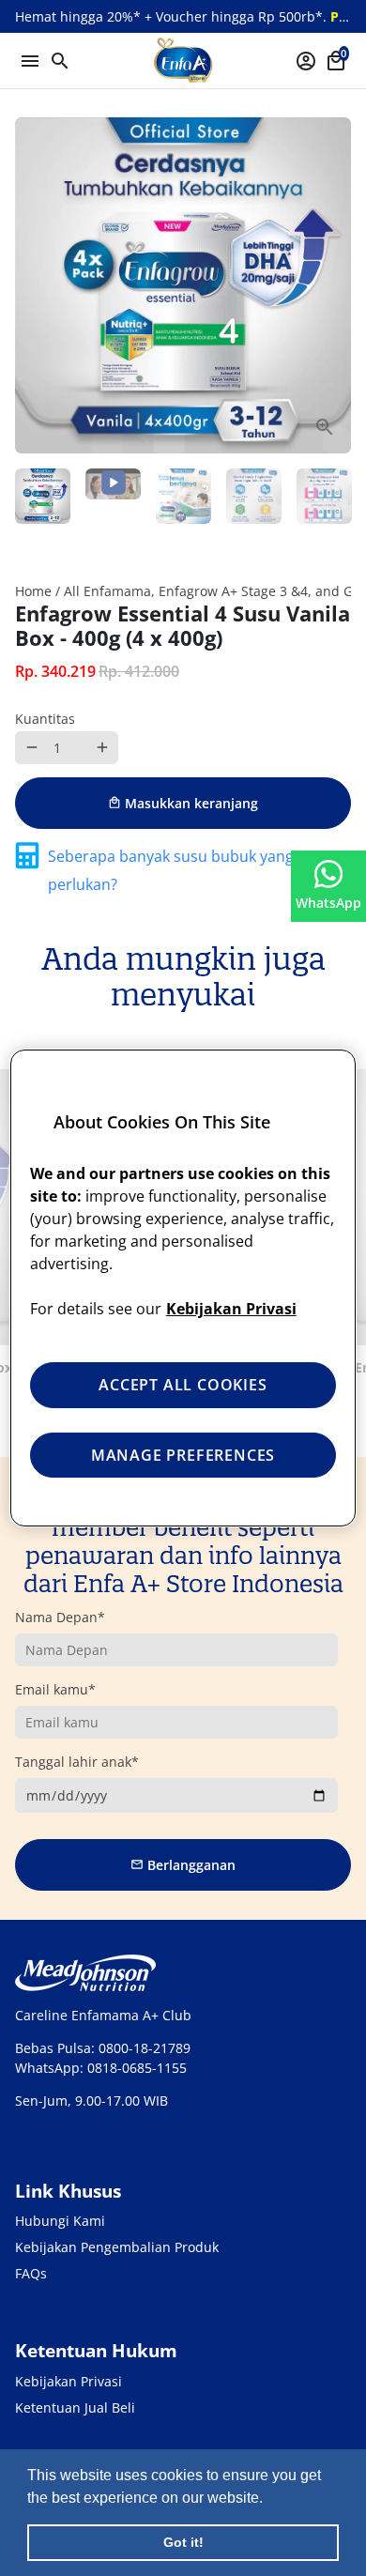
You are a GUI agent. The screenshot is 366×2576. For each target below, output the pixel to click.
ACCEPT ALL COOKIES (183, 1385)
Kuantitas (45, 719)
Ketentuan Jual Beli (75, 2407)
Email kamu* (55, 1689)
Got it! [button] (183, 2542)
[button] (269, 2499)
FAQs (31, 2273)
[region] (183, 1288)
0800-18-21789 (145, 2048)
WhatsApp (328, 903)
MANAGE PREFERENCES (183, 1455)
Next (335, 286)
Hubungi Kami (60, 2221)
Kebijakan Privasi (69, 2381)
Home (33, 591)
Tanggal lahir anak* (77, 1762)
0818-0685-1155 (137, 2068)
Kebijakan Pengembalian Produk (117, 2247)
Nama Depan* (60, 1617)
